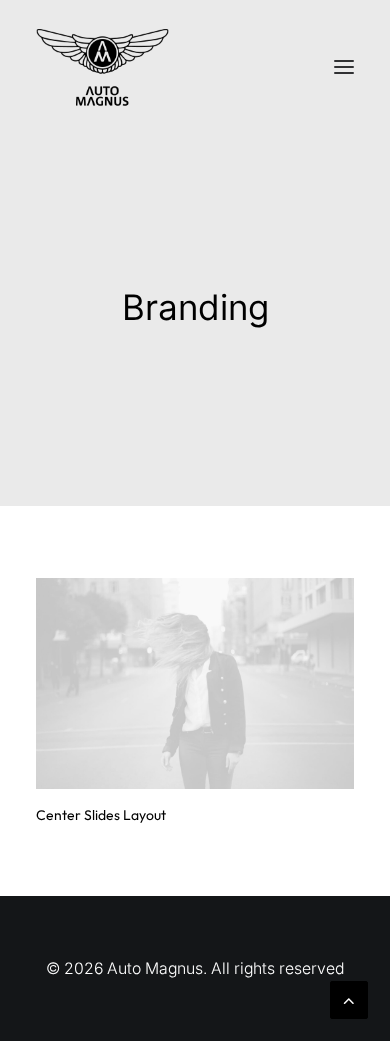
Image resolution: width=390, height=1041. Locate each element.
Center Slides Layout (101, 815)
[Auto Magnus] (102, 67)
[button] (344, 67)
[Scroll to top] (349, 998)
